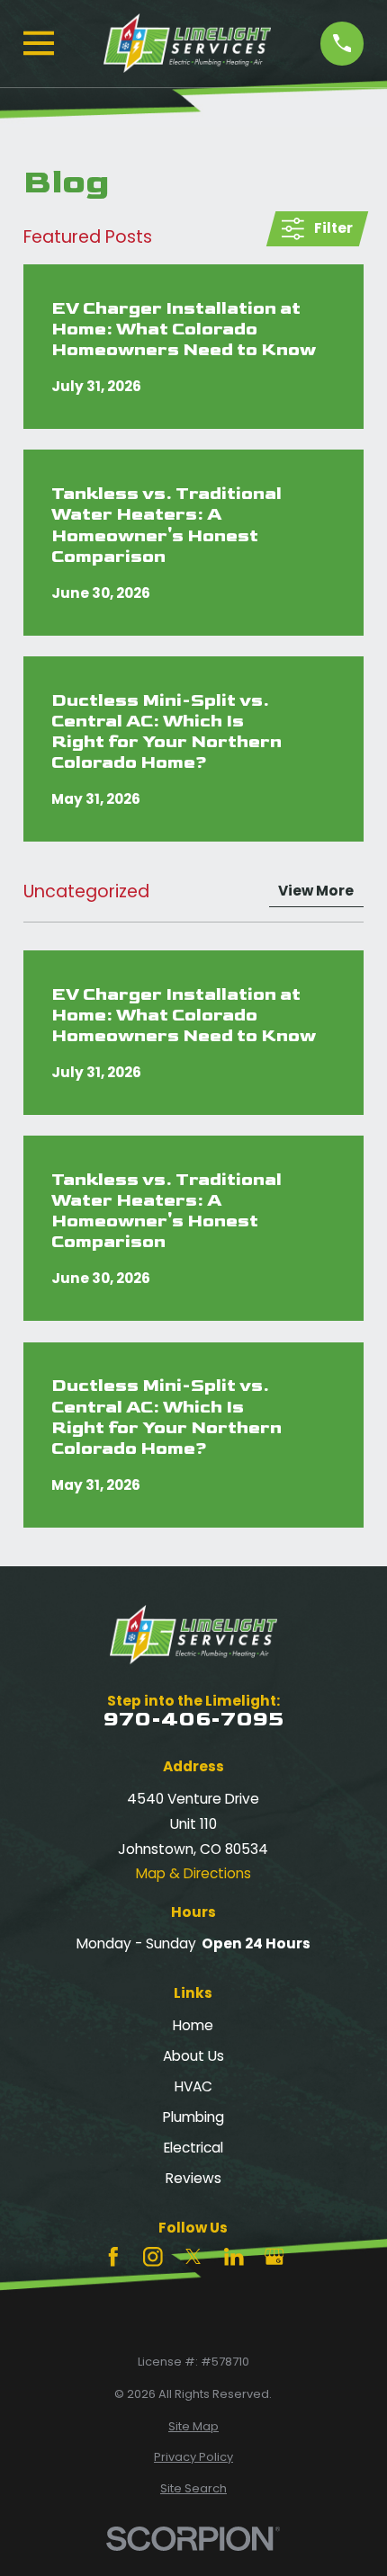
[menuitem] (193, 2426)
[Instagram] (153, 2257)
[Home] (187, 43)
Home (193, 2025)
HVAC (193, 2086)
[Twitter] (193, 2257)
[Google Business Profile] (274, 2257)
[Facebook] (113, 2257)
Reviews (193, 2178)
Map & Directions (193, 1873)
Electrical (193, 2148)
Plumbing (193, 2117)
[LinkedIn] (234, 2257)
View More (316, 891)
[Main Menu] (39, 43)
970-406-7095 (193, 1720)
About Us (193, 2056)
